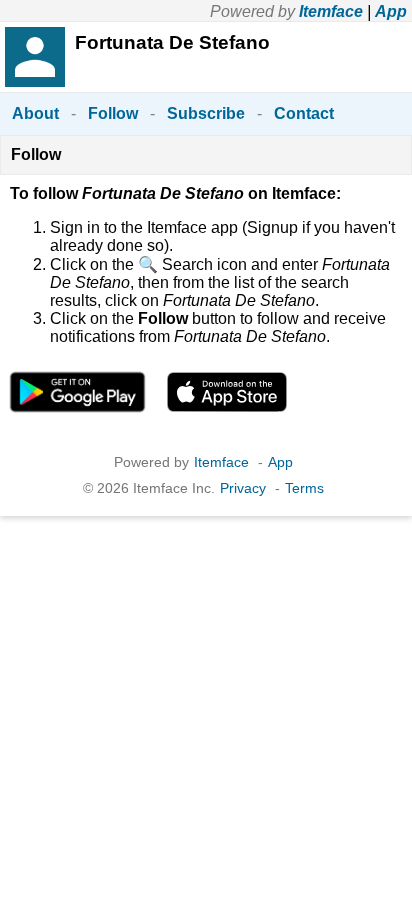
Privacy (243, 488)
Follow (113, 113)
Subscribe (206, 113)
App (391, 11)
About (35, 113)
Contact (304, 113)
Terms (304, 488)
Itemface (331, 11)
